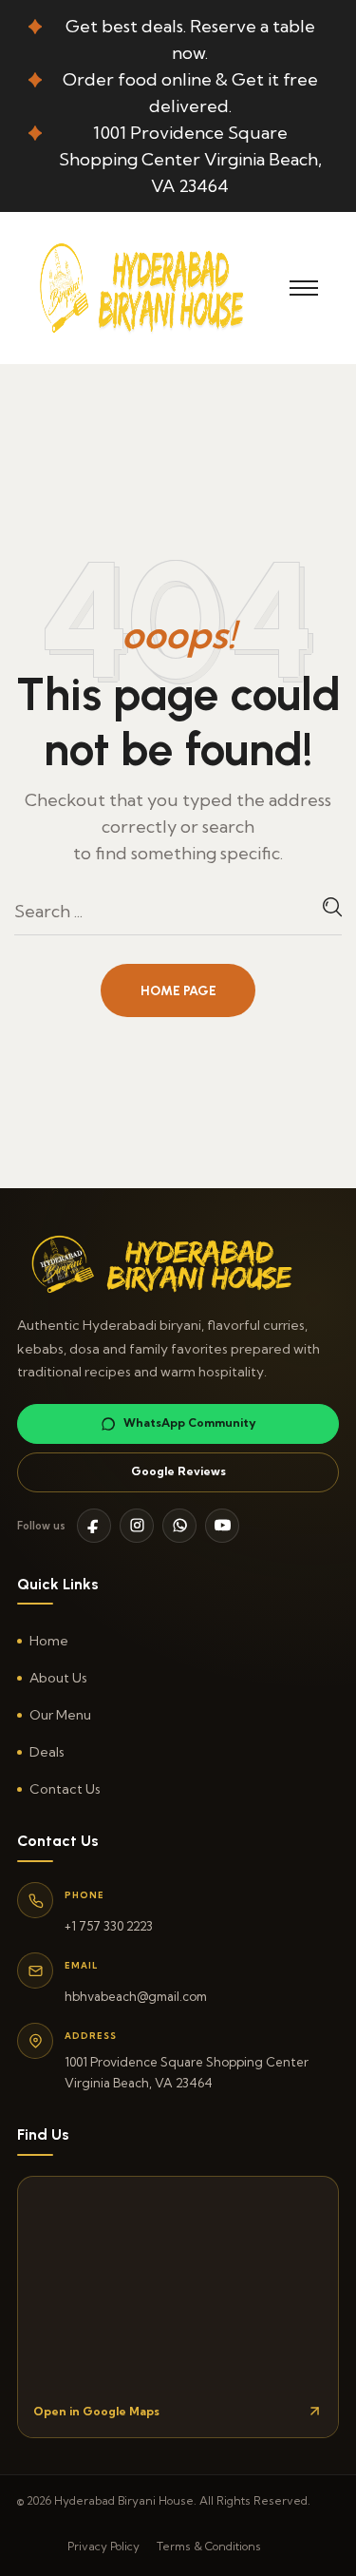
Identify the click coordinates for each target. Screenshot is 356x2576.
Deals (47, 1752)
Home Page (178, 991)
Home (49, 1641)
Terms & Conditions (209, 2546)
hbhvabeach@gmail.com (136, 1996)
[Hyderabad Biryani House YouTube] (222, 1526)
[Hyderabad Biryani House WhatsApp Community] (179, 1526)
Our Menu (60, 1715)
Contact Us (65, 1789)
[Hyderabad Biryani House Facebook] (94, 1526)
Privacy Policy (103, 2546)
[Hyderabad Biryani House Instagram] (137, 1526)
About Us (58, 1678)
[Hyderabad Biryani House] (154, 286)
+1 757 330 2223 (109, 1926)
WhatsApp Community (190, 1423)
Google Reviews (178, 1471)
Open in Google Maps (96, 2411)
